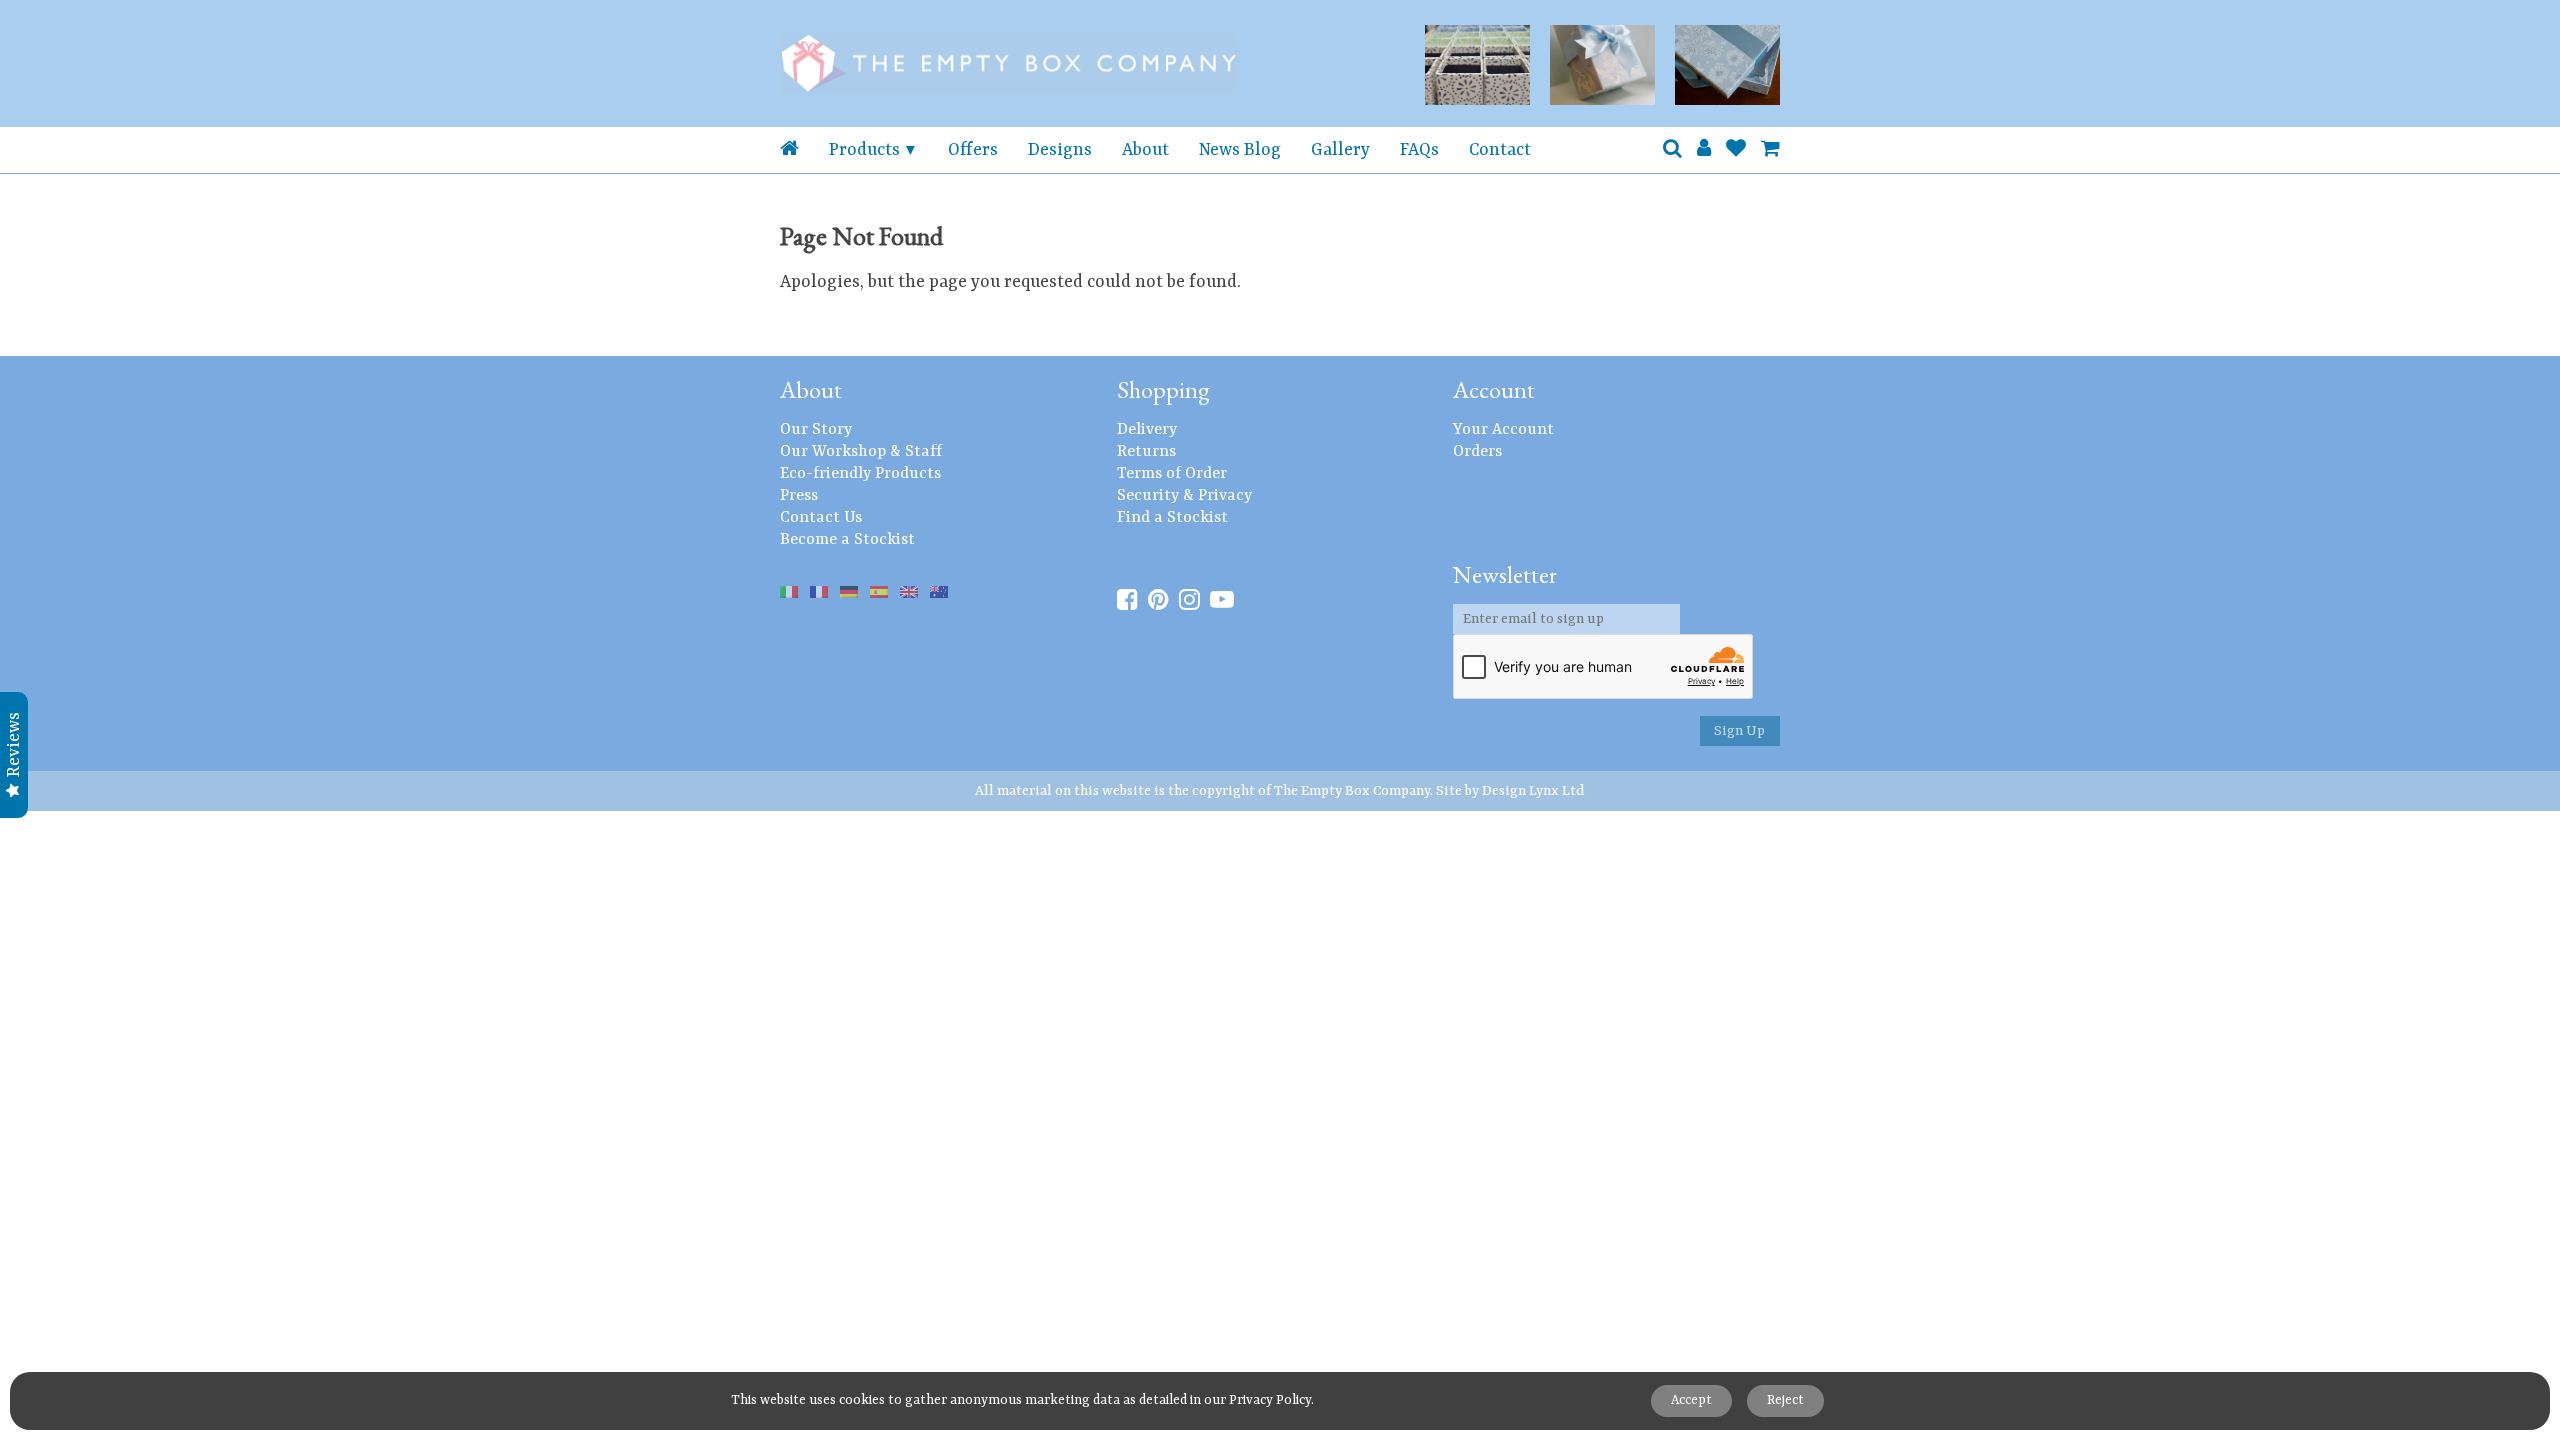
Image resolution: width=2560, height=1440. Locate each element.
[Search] (1672, 150)
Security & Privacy (1184, 496)
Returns (1146, 452)
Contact (1500, 150)
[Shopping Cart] (1770, 150)
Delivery (1147, 430)
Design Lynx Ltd (1533, 791)
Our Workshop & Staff (861, 452)
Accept (1691, 1400)
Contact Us (821, 518)
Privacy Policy (1270, 1400)
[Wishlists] (1736, 150)
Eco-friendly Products (860, 474)
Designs (1060, 150)
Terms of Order (1172, 474)
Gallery (1340, 150)
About (1145, 150)
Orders (1477, 452)
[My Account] (1704, 150)
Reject (1785, 1400)
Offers (973, 150)
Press (799, 496)
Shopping (1163, 389)
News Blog (1240, 150)
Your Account (1503, 430)
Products (864, 150)
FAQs (1419, 150)
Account (1494, 389)
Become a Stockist (847, 540)
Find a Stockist (1172, 518)
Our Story (816, 430)
